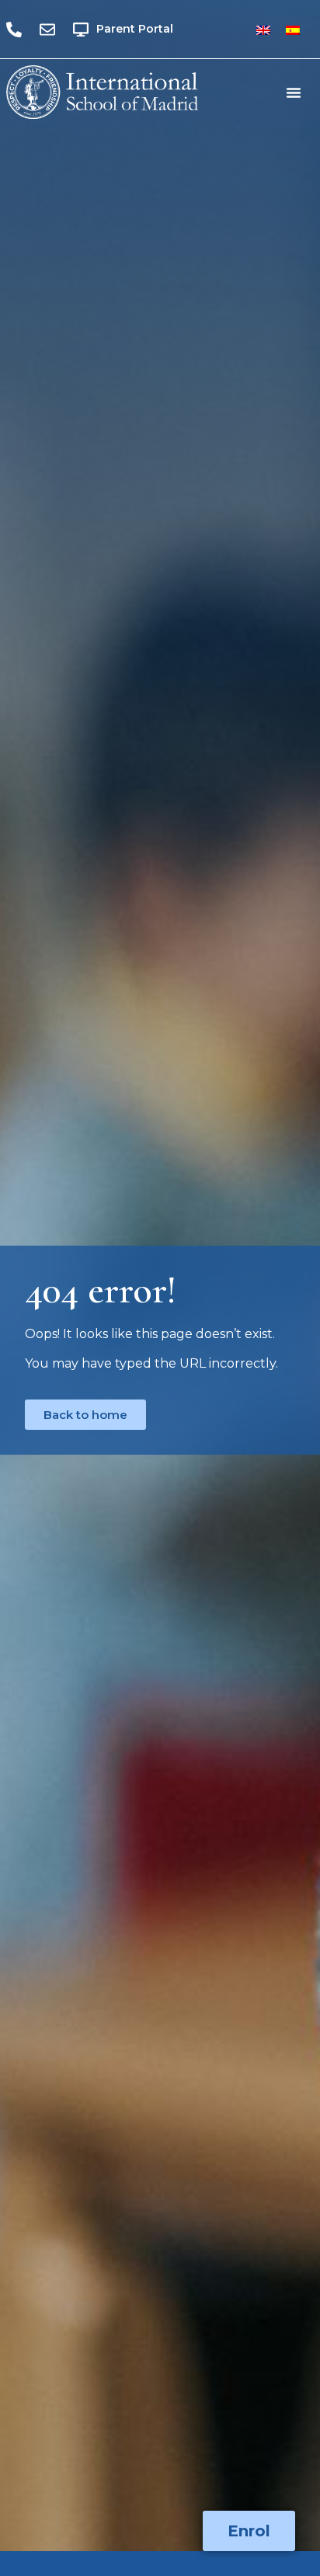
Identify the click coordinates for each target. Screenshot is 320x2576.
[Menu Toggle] (294, 92)
